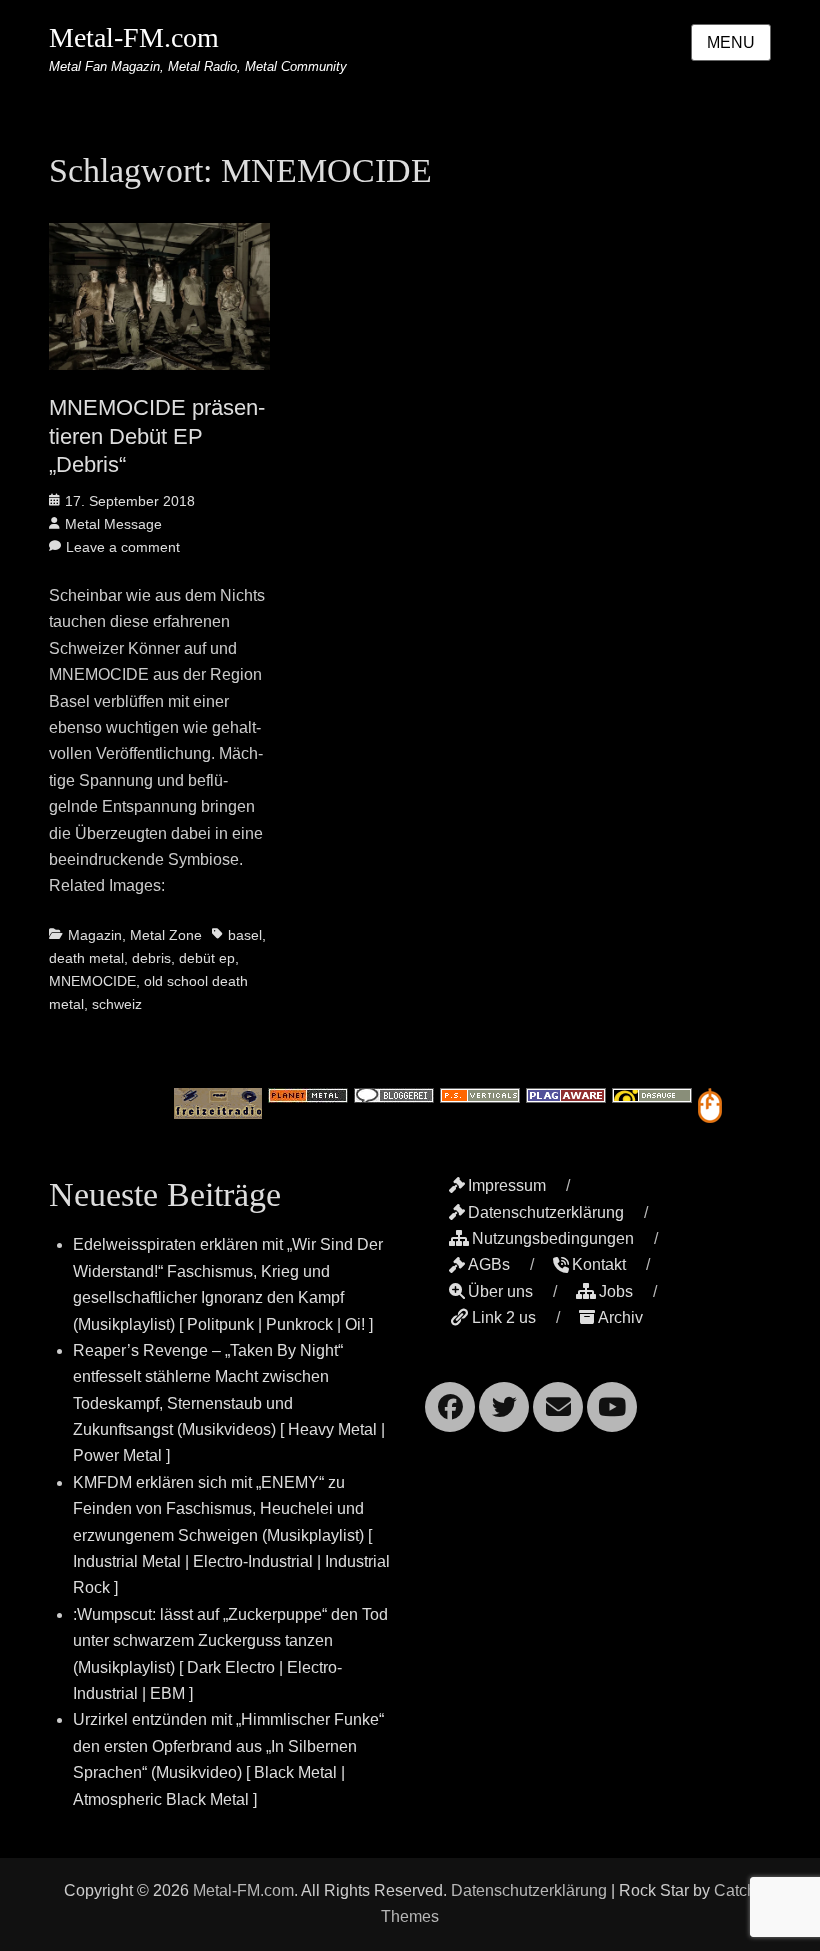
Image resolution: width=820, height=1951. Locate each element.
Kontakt (599, 1264)
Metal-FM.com (134, 37)
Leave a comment (123, 547)
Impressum (507, 1185)
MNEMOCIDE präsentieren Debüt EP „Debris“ (157, 436)
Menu (731, 42)
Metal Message (113, 524)
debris (151, 958)
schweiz (117, 1004)
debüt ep (207, 958)
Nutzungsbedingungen (553, 1238)
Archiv (620, 1317)
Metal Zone (166, 935)
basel (245, 935)
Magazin (95, 935)
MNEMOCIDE (92, 981)
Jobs (616, 1291)
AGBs (489, 1264)
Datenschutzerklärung (546, 1212)
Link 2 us (504, 1317)
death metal (86, 958)
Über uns (500, 1291)
